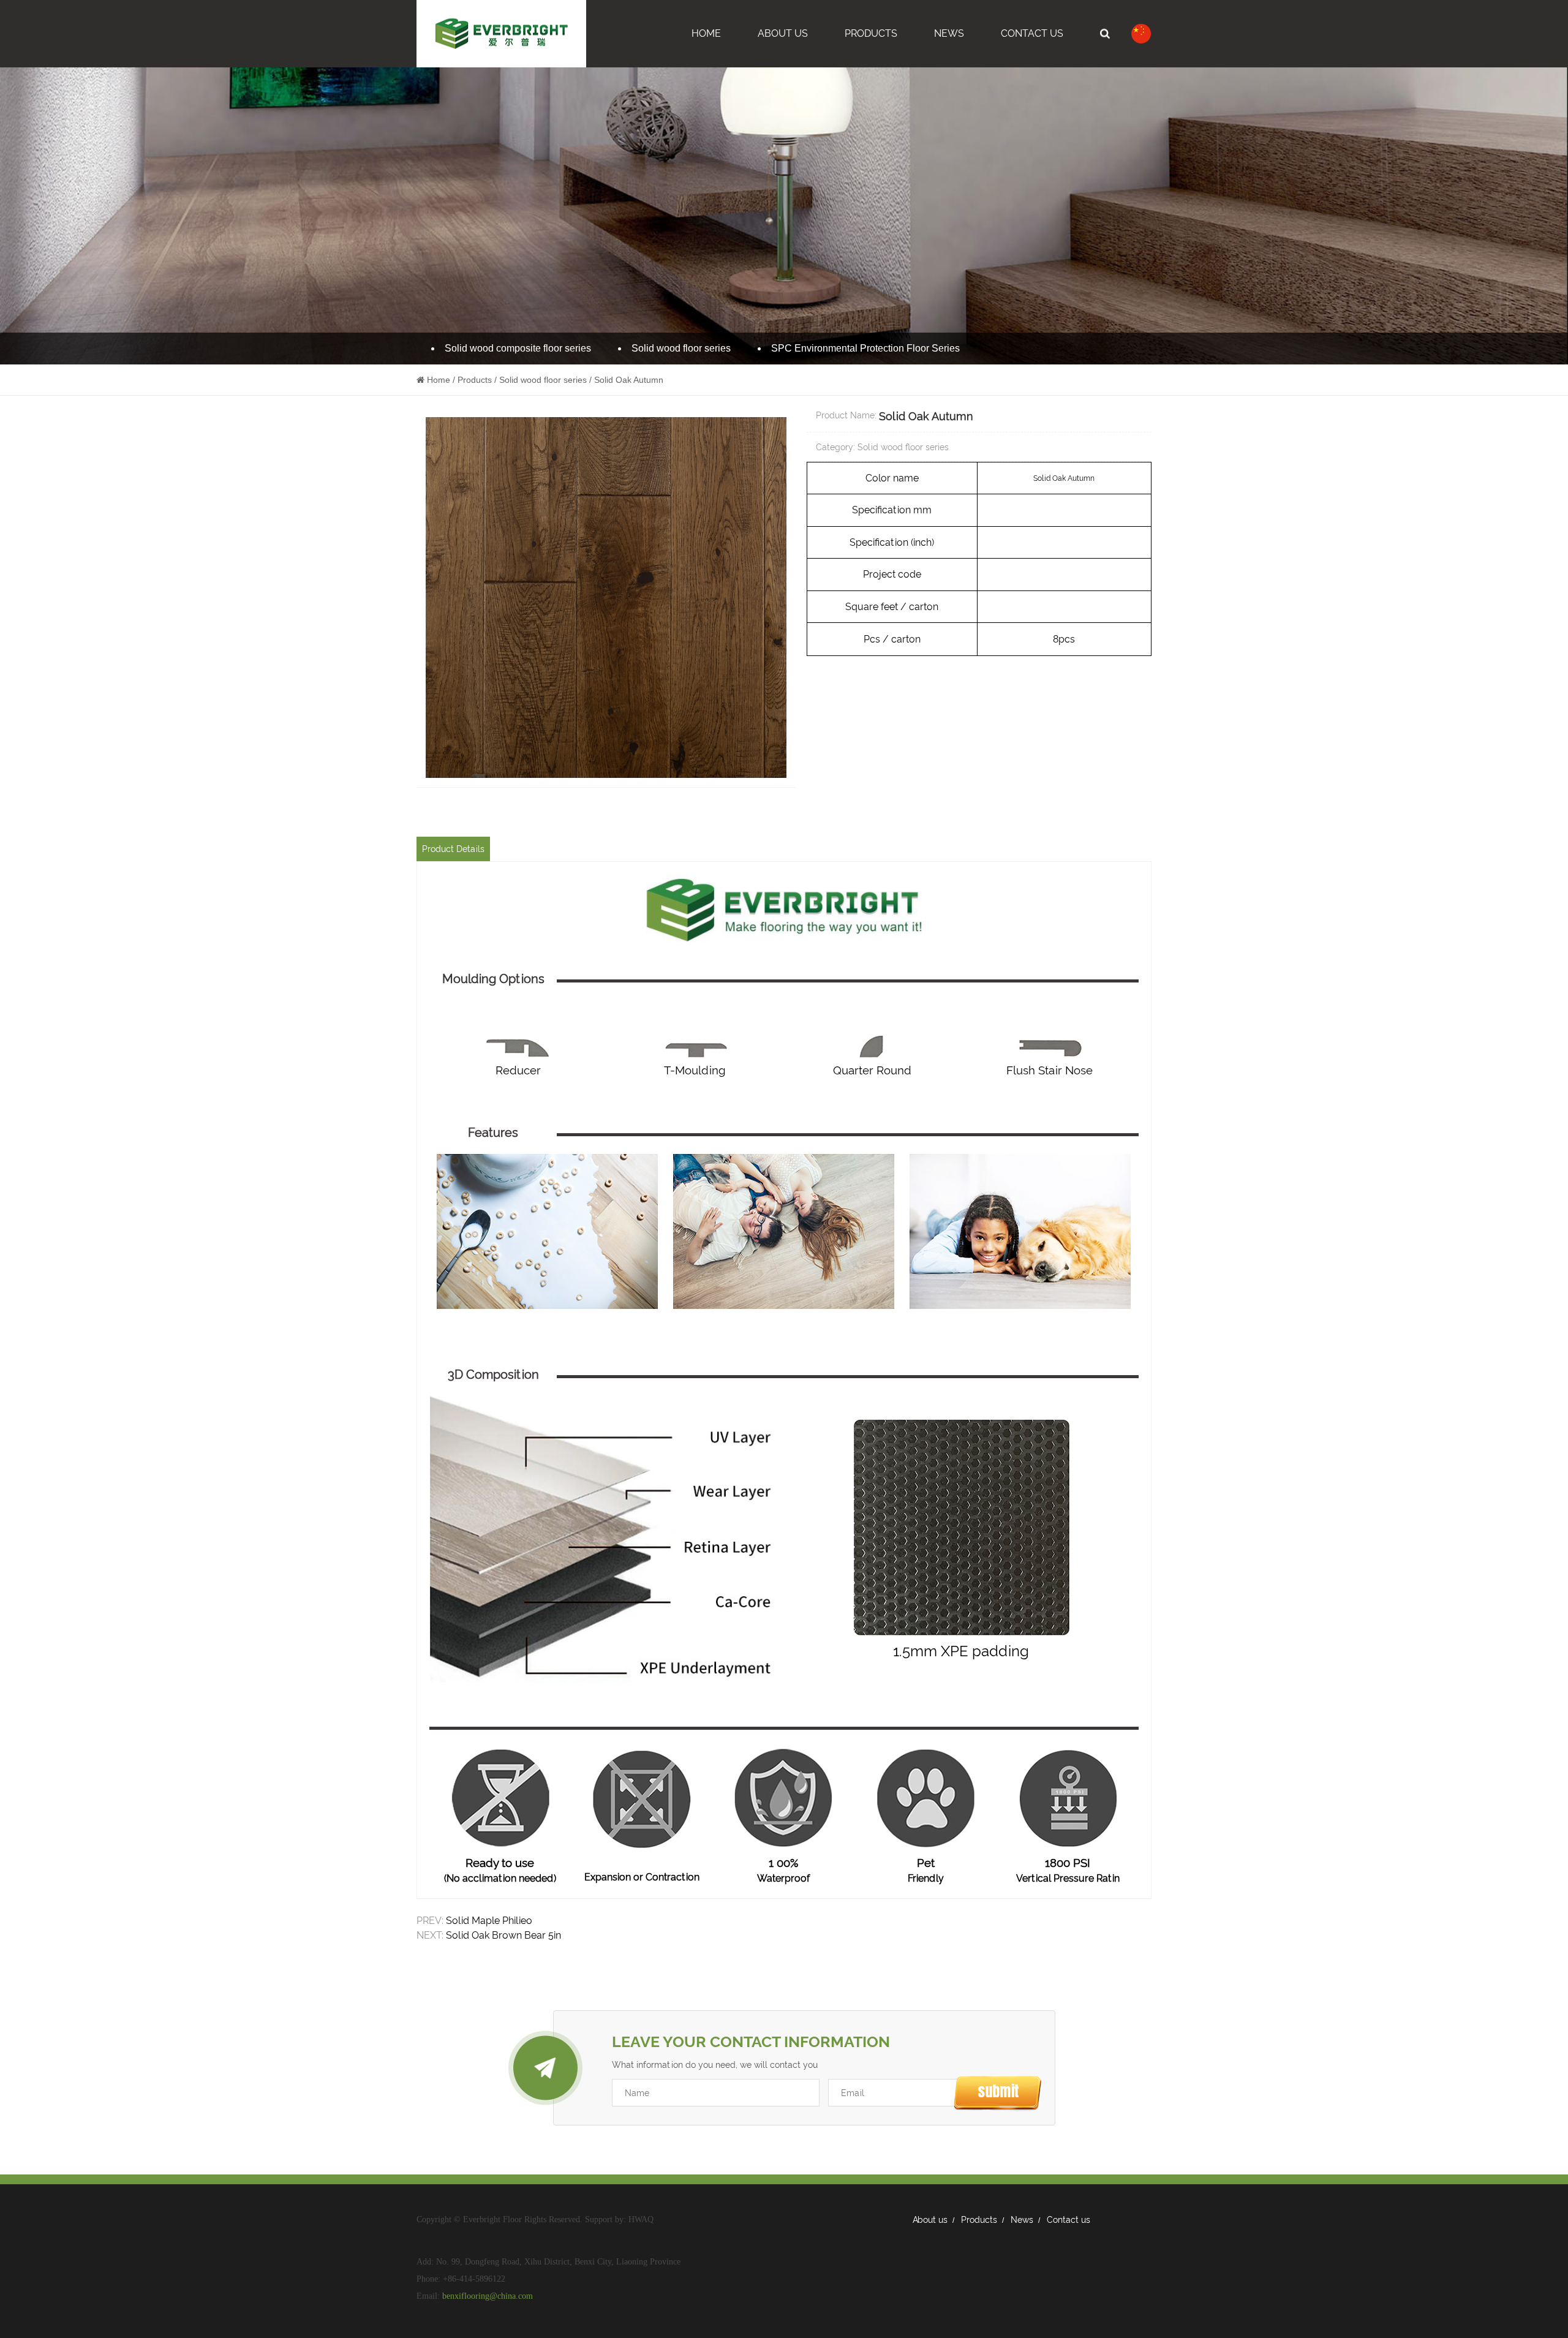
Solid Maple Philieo (489, 1921)
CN (1076, 117)
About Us (783, 33)
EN (1076, 93)
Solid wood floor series (681, 348)
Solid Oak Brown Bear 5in (503, 1935)
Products (871, 33)
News (949, 33)
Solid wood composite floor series (518, 348)
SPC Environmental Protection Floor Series (865, 348)
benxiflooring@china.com (488, 2296)
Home (706, 33)
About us (930, 2220)
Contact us (1069, 2220)
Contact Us (1032, 33)
